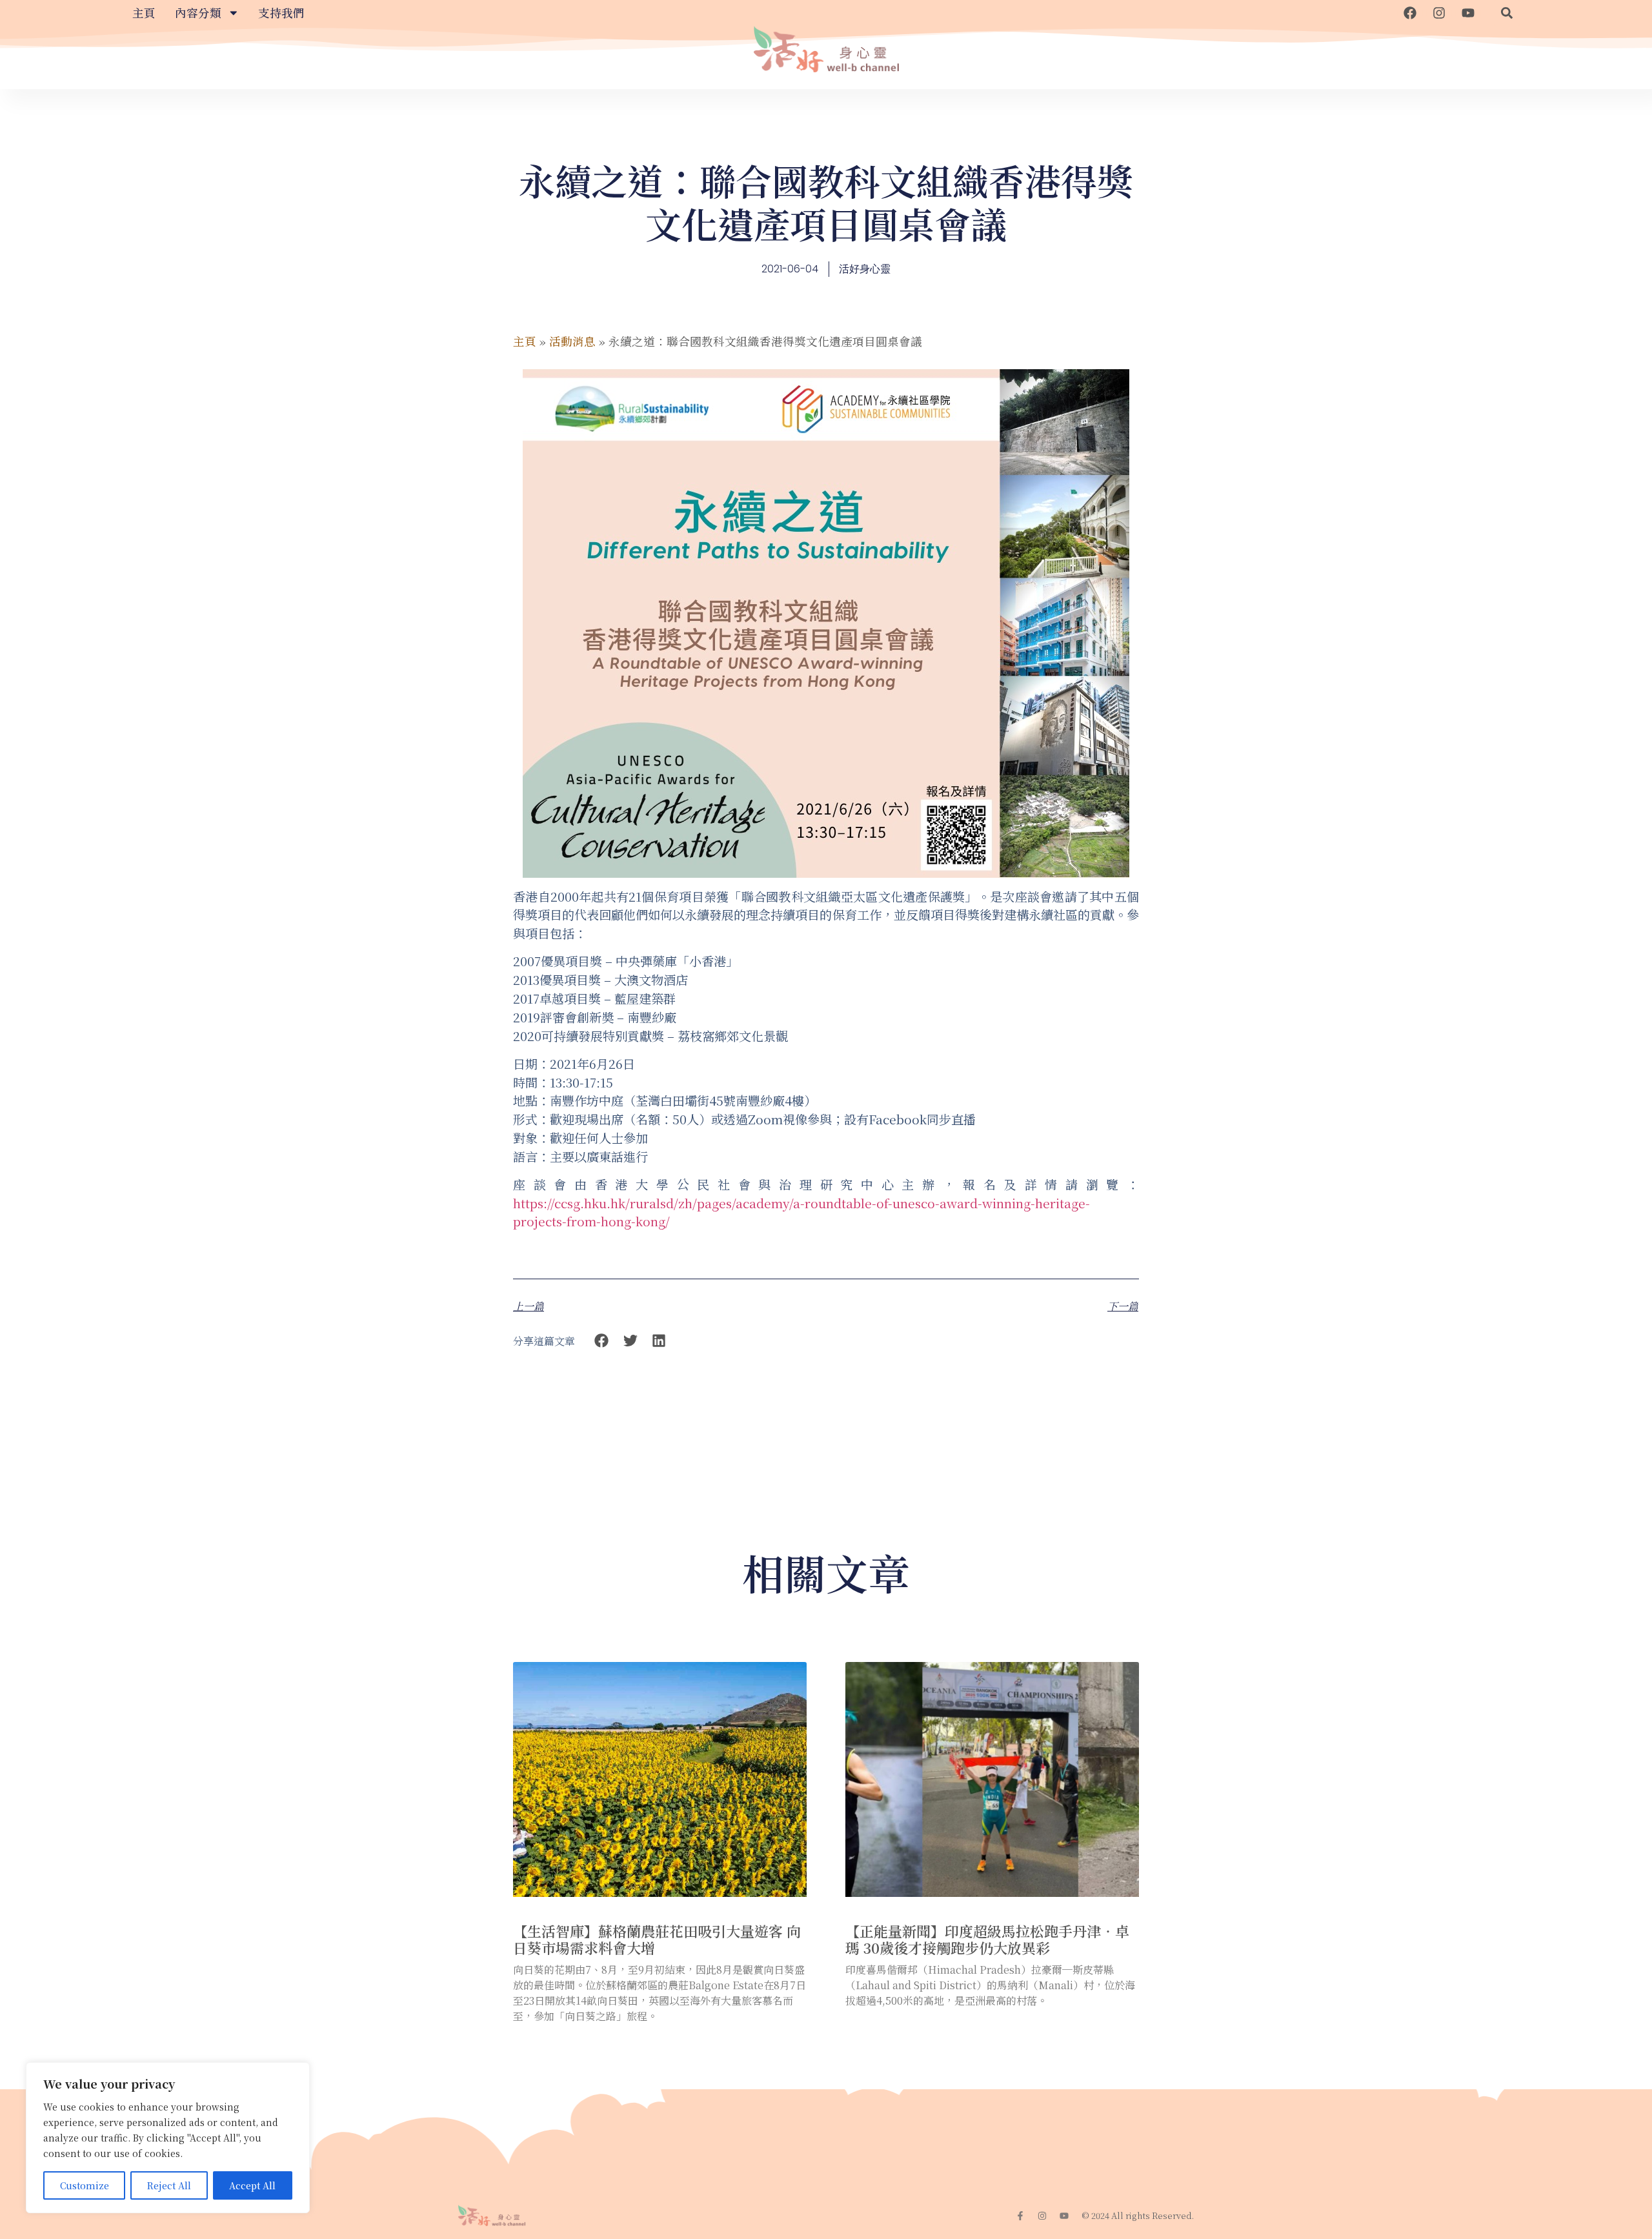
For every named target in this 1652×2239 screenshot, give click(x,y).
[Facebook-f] (1020, 2216)
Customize (85, 2185)
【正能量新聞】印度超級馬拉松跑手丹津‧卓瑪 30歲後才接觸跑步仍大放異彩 (987, 1939)
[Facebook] (1410, 13)
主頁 (144, 13)
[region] (168, 2138)
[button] (1507, 13)
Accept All (252, 2185)
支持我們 (281, 13)
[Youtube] (1468, 13)
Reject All (169, 2185)
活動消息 (572, 341)
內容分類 (198, 13)
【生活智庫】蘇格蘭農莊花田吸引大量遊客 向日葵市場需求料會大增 (657, 1939)
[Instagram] (1439, 13)
